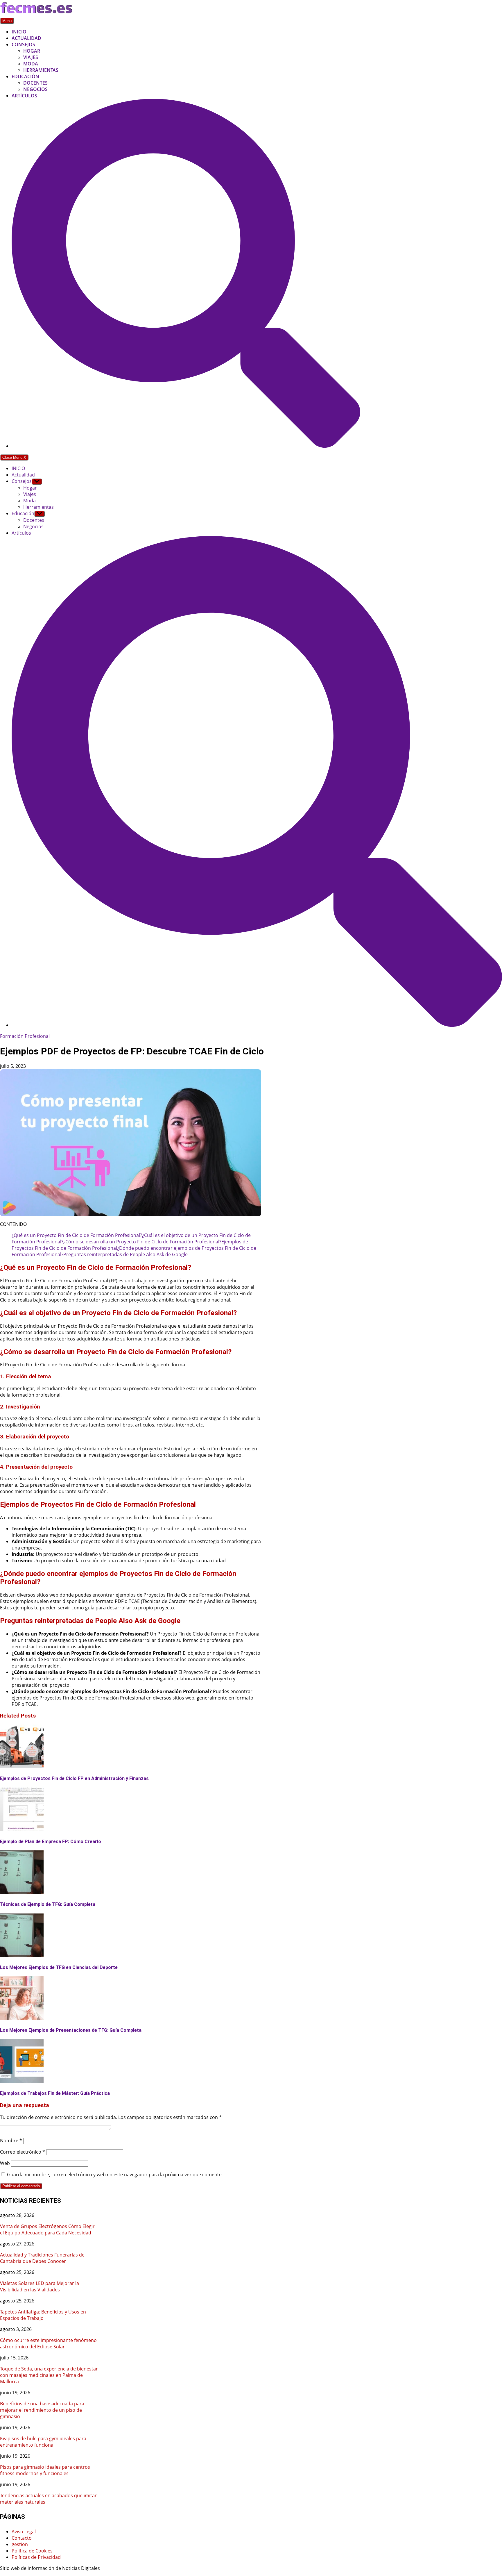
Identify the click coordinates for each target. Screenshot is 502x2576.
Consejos (23, 44)
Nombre (11, 2141)
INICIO (19, 32)
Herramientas (41, 70)
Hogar (32, 51)
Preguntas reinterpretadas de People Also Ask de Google (125, 1254)
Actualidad (26, 38)
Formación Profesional (25, 1036)
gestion (20, 2544)
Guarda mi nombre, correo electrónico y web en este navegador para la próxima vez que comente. (115, 2175)
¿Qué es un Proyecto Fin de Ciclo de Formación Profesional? (77, 1235)
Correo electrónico (23, 2152)
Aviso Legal (24, 2532)
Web (5, 2163)
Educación (25, 76)
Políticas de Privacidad (36, 2557)
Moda (31, 64)
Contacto (22, 2538)
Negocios (35, 89)
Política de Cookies (32, 2551)
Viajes (31, 57)
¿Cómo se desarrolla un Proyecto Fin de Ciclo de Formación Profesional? (142, 1242)
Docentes (35, 83)
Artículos (24, 96)
